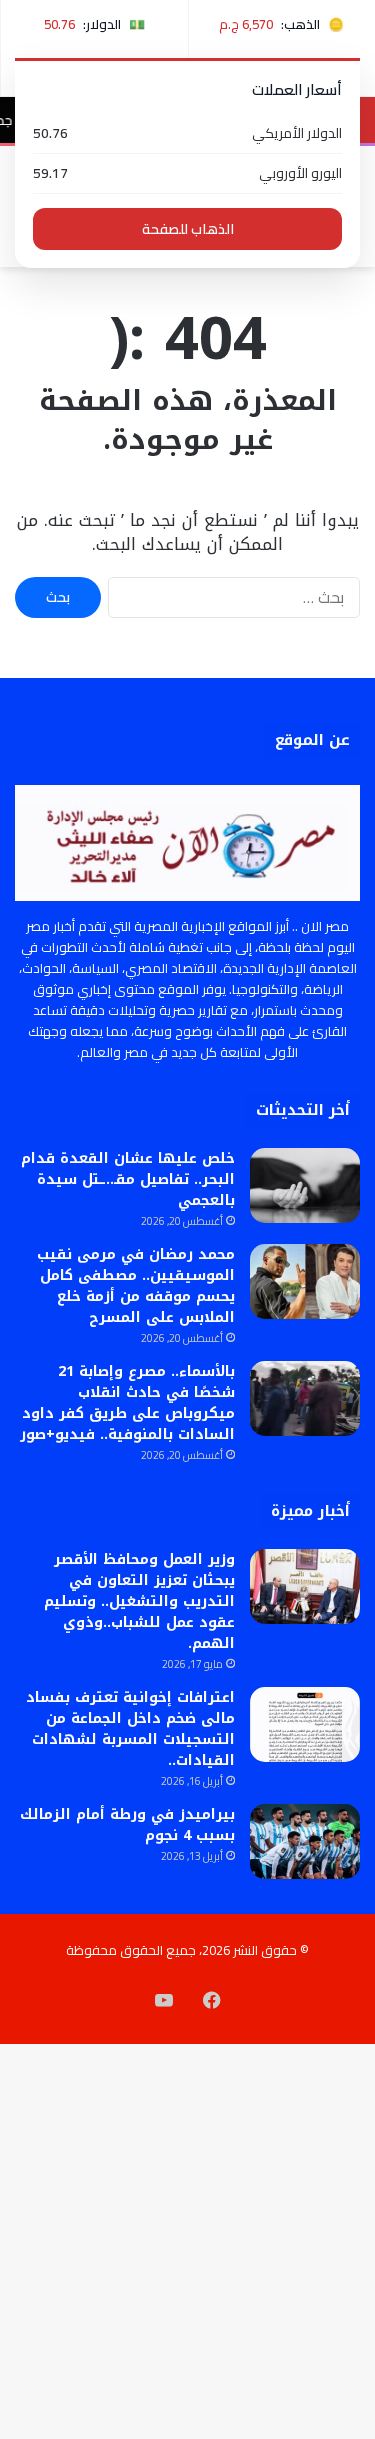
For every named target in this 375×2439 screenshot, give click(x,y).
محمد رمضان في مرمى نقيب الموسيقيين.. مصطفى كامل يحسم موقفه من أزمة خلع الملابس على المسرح (136, 1286)
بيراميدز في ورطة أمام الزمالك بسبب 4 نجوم (127, 1825)
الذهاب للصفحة (188, 229)
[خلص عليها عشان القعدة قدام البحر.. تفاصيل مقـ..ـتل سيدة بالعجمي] (305, 1185)
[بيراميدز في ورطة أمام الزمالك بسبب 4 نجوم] (305, 1841)
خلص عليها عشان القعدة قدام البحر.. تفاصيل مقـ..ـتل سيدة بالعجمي (128, 1179)
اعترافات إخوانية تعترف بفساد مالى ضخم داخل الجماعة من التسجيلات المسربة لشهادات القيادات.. (130, 1729)
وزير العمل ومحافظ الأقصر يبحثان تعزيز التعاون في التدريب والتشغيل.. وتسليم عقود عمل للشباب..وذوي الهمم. (139, 1601)
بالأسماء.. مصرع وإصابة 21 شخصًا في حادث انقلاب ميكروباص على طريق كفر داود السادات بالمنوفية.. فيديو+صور (127, 1403)
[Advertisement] (187, 464)
